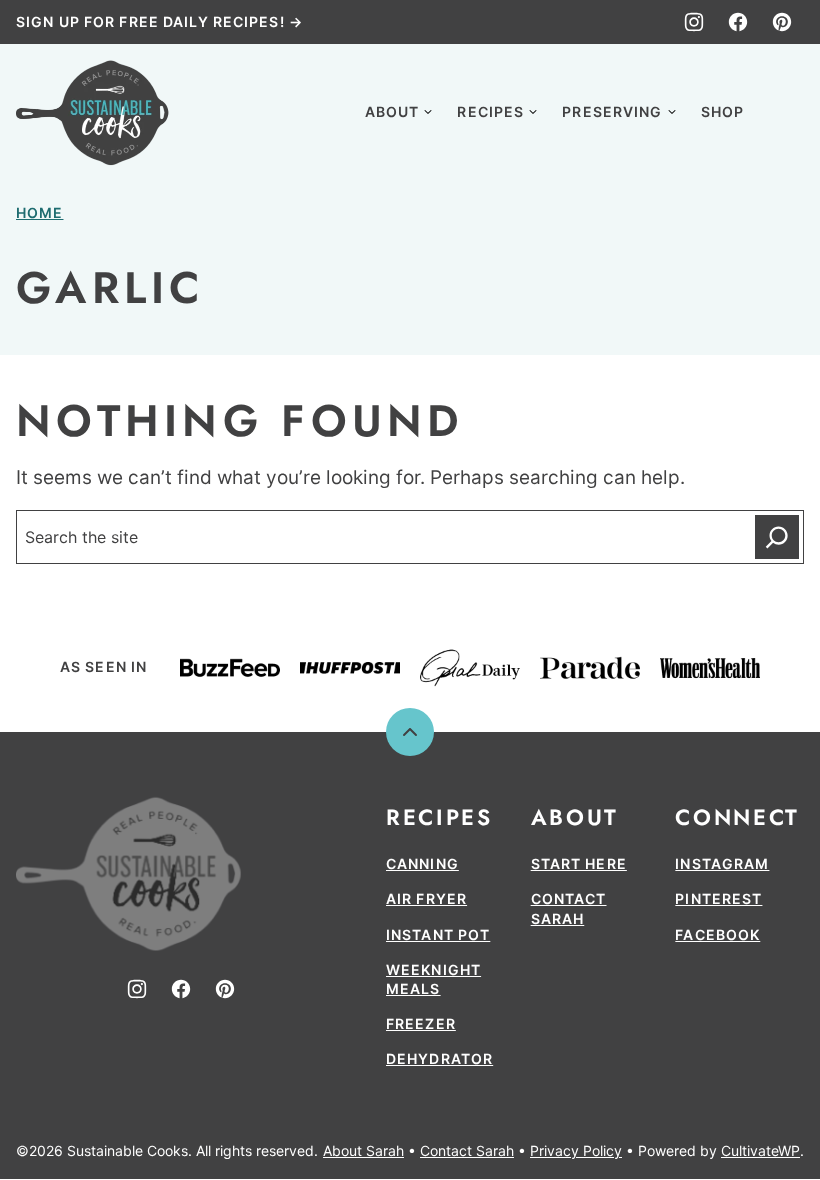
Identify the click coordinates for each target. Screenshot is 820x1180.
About (392, 111)
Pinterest (718, 898)
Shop (722, 111)
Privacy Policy (576, 1150)
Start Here (579, 863)
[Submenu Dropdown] (428, 112)
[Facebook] (738, 22)
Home (39, 212)
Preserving (612, 111)
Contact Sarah (467, 1150)
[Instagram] (694, 22)
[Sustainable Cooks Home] (92, 112)
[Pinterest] (782, 22)
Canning (422, 863)
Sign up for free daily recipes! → (159, 21)
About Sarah (363, 1150)
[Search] (782, 110)
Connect (737, 817)
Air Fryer (426, 898)
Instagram (722, 863)
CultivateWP (760, 1150)
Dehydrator (439, 1058)
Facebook (717, 934)
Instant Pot (438, 934)
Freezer (421, 1023)
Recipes (490, 111)
